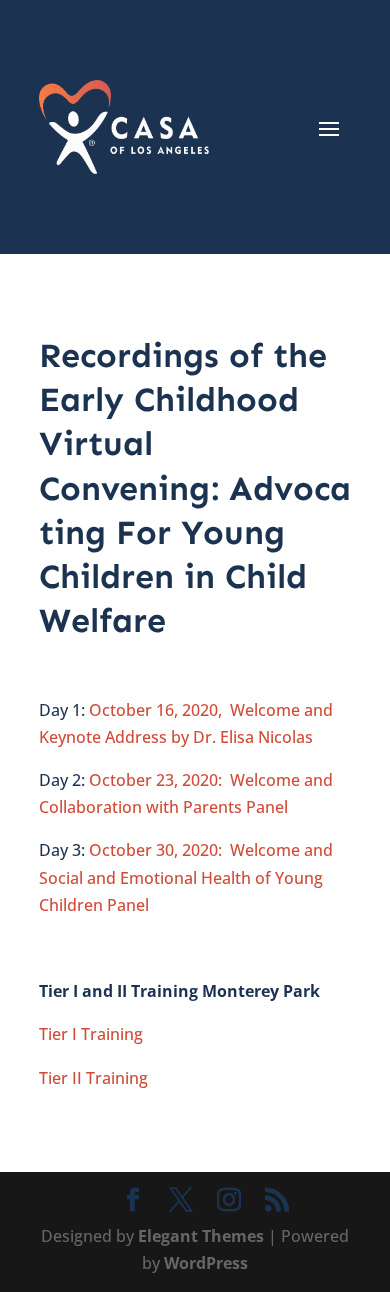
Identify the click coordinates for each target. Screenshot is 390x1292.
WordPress (206, 1263)
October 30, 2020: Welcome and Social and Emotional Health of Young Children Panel (186, 877)
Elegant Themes (201, 1236)
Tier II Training (93, 1078)
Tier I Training (91, 1034)
